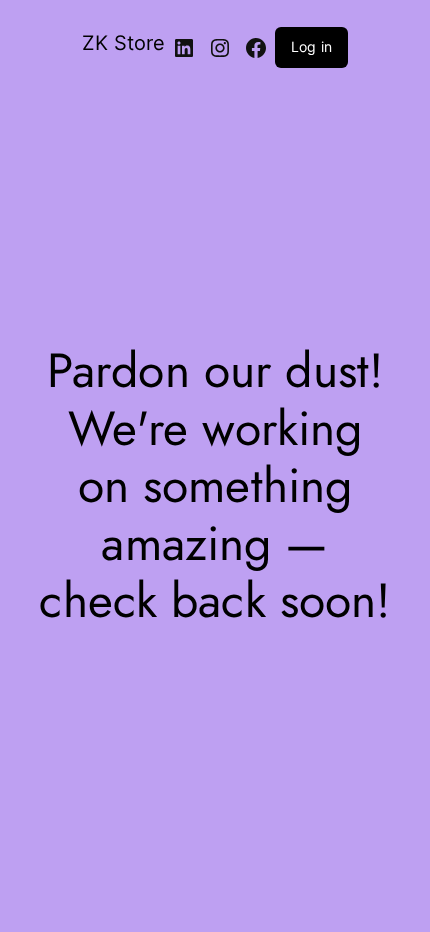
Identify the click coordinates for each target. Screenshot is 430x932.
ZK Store (123, 43)
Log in (311, 46)
